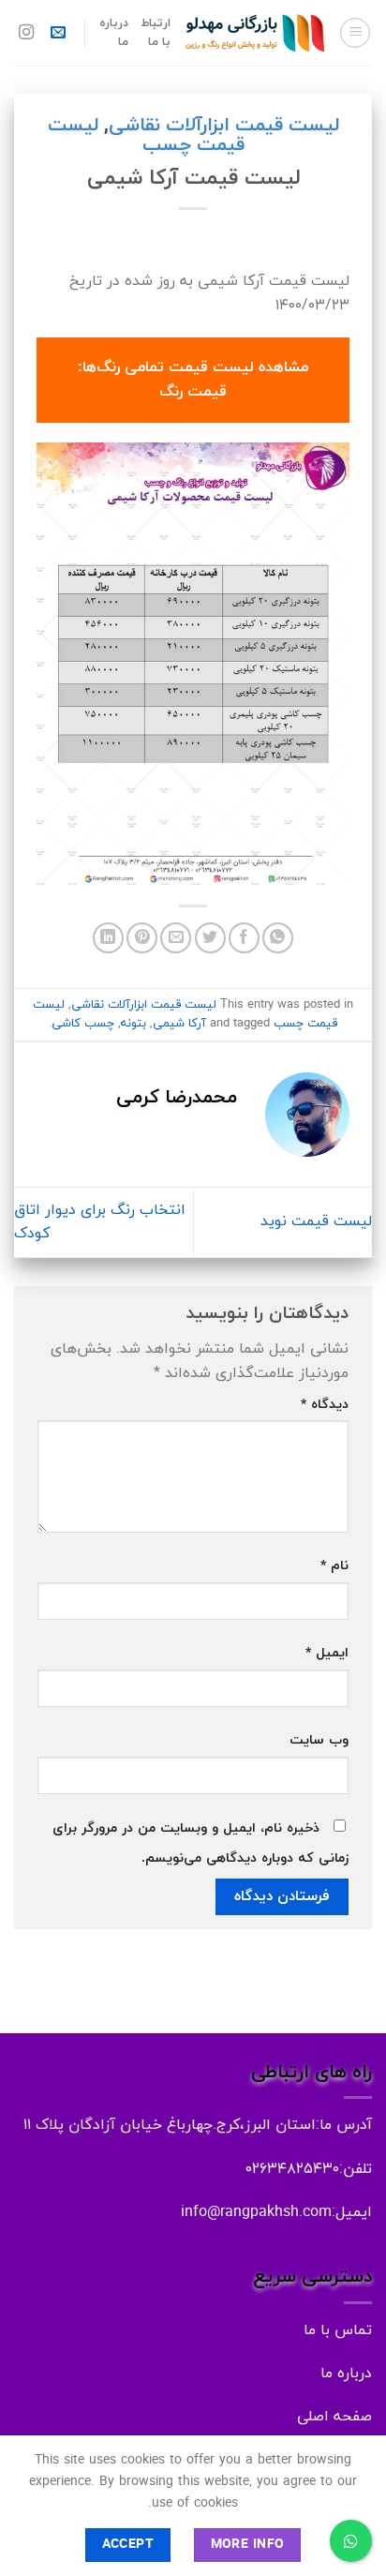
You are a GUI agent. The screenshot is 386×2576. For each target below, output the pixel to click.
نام (334, 1566)
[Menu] (355, 33)
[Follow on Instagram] (26, 33)
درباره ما (114, 33)
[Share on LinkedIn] (108, 938)
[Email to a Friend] (176, 938)
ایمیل (327, 1653)
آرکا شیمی (179, 1024)
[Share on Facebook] (244, 938)
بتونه (134, 1024)
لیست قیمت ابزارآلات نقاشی (224, 126)
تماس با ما (338, 2330)
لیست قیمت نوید (316, 1221)
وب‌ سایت (319, 1740)
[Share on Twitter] (210, 938)
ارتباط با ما (156, 33)
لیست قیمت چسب (146, 135)
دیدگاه (325, 1405)
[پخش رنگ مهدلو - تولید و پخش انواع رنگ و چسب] (255, 33)
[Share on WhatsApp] (278, 938)
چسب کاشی (83, 1024)
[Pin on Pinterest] (142, 938)
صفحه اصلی (334, 2417)
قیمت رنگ (193, 392)
